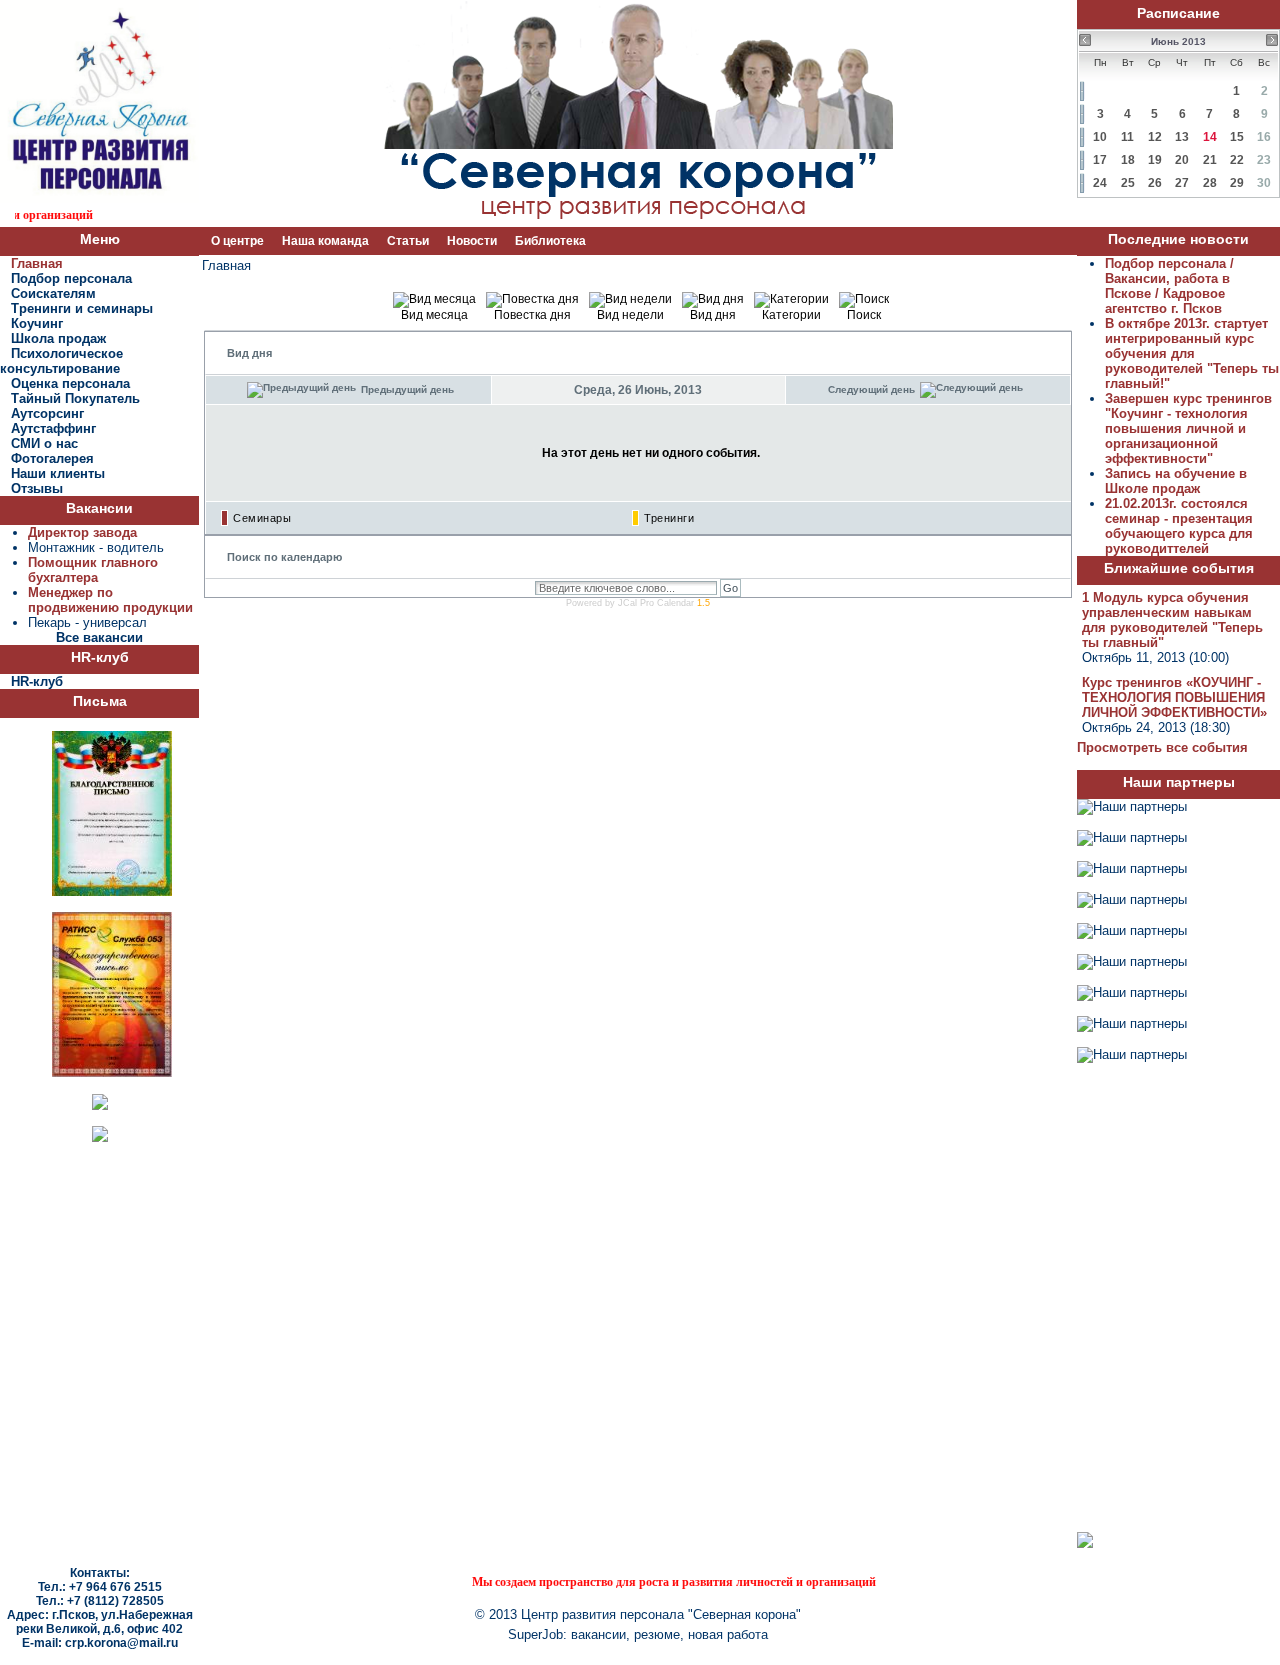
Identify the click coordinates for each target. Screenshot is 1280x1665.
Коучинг (37, 323)
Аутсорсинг (47, 413)
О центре (237, 241)
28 (1210, 183)
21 (1210, 160)
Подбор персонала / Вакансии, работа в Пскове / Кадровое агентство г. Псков (1169, 286)
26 (1155, 183)
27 (1182, 183)
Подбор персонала (71, 278)
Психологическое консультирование (61, 361)
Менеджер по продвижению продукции (110, 600)
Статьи (408, 241)
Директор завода (82, 532)
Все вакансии (99, 637)
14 (1210, 137)
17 (1100, 160)
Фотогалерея (52, 458)
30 (1264, 183)
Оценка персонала (70, 383)
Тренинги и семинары (82, 308)
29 (1237, 183)
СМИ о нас (44, 443)
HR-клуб (37, 681)
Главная (37, 263)
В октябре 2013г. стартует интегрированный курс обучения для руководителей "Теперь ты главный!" (1192, 353)
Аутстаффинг (53, 428)
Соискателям (53, 293)
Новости (472, 241)
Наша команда (325, 241)
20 (1182, 160)
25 (1128, 183)
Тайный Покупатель (75, 398)
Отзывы (37, 488)
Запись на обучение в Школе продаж (1176, 481)
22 (1237, 160)
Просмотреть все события (1162, 747)
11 (1127, 137)
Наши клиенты (58, 473)
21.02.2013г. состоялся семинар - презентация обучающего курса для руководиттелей (1179, 526)
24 (1100, 183)
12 (1155, 137)
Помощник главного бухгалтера (93, 570)
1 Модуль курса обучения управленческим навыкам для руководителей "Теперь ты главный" (1172, 620)
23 (1264, 160)
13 (1182, 137)
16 (1264, 137)
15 (1237, 137)
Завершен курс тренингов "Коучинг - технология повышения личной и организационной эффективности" (1188, 428)
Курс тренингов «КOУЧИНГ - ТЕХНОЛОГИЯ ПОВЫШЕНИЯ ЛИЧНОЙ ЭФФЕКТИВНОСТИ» (1174, 697)
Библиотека (550, 241)
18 (1128, 160)
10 (1100, 137)
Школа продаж (58, 338)
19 (1155, 160)
